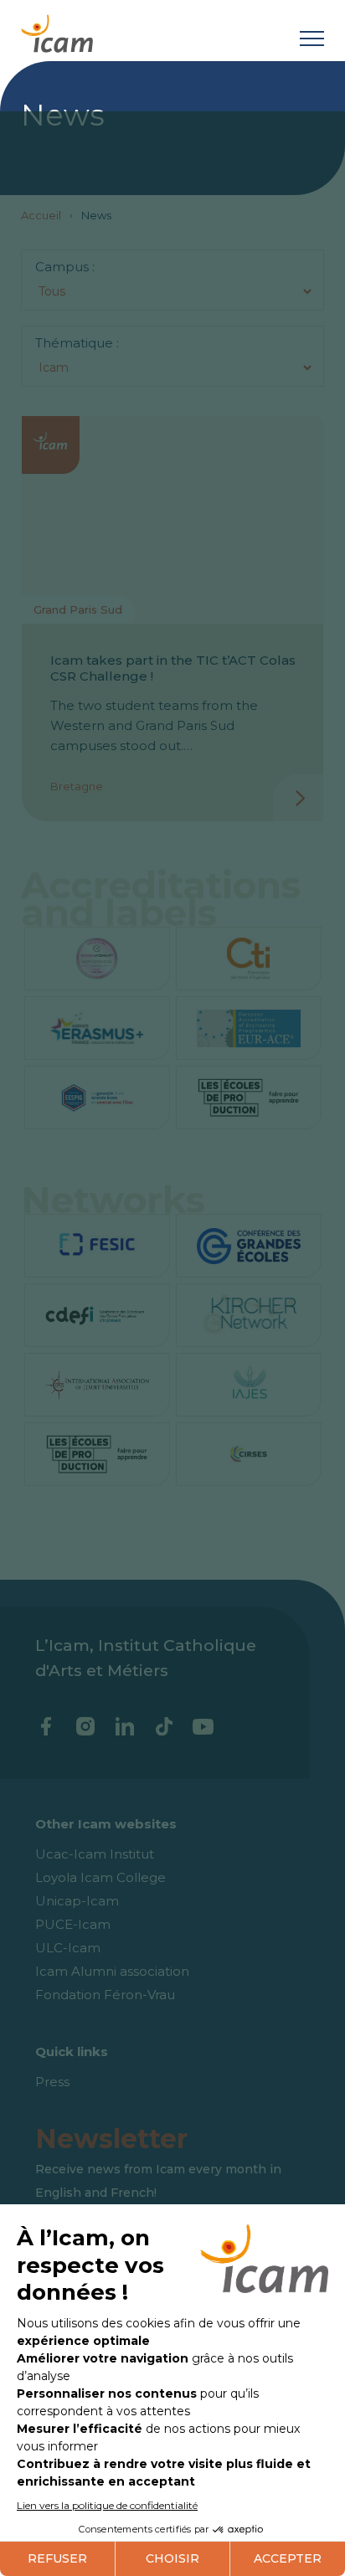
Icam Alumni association (112, 1971)
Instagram (85, 1726)
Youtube (203, 1726)
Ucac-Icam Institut (95, 1854)
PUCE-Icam (73, 1924)
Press (52, 2082)
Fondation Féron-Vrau (105, 1995)
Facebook (46, 1726)
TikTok (164, 1726)
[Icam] (57, 31)
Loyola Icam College (100, 1877)
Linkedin (124, 1726)
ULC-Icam (68, 1948)
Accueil (41, 215)
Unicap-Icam (77, 1901)
